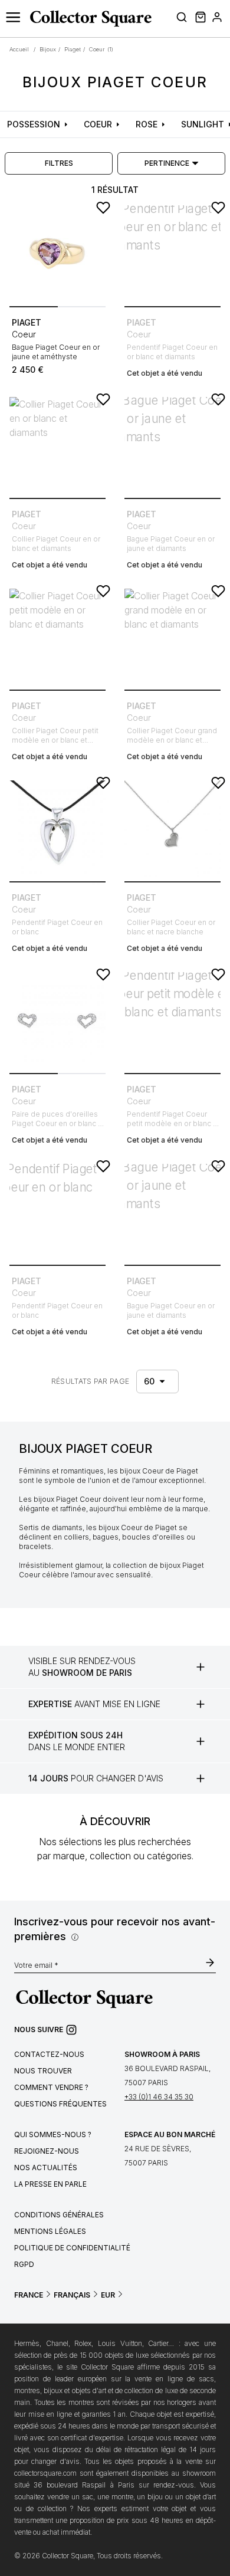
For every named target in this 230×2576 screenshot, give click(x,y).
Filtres (59, 163)
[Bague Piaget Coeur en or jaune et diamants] (172, 445)
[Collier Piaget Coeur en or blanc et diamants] (57, 445)
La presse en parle (50, 2184)
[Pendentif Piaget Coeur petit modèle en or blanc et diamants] (172, 1020)
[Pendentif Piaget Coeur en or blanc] (57, 828)
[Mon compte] (217, 19)
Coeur (98, 124)
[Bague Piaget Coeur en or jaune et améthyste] (57, 253)
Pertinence (167, 163)
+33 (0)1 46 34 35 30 (159, 2097)
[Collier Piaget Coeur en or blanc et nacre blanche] (172, 828)
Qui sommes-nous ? (53, 2134)
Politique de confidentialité (72, 2248)
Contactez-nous (49, 2054)
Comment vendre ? (51, 2087)
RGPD (24, 2264)
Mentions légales (50, 2231)
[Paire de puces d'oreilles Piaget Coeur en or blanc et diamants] (57, 1020)
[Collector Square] (88, 18)
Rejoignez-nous (47, 2151)
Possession (34, 124)
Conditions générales (59, 2215)
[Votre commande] (199, 19)
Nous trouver (43, 2071)
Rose (147, 124)
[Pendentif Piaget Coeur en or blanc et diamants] (172, 253)
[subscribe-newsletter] (210, 1964)
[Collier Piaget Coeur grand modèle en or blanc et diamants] (172, 637)
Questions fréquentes (60, 2104)
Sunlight (203, 124)
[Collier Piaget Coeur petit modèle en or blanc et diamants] (57, 637)
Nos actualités (46, 2168)
